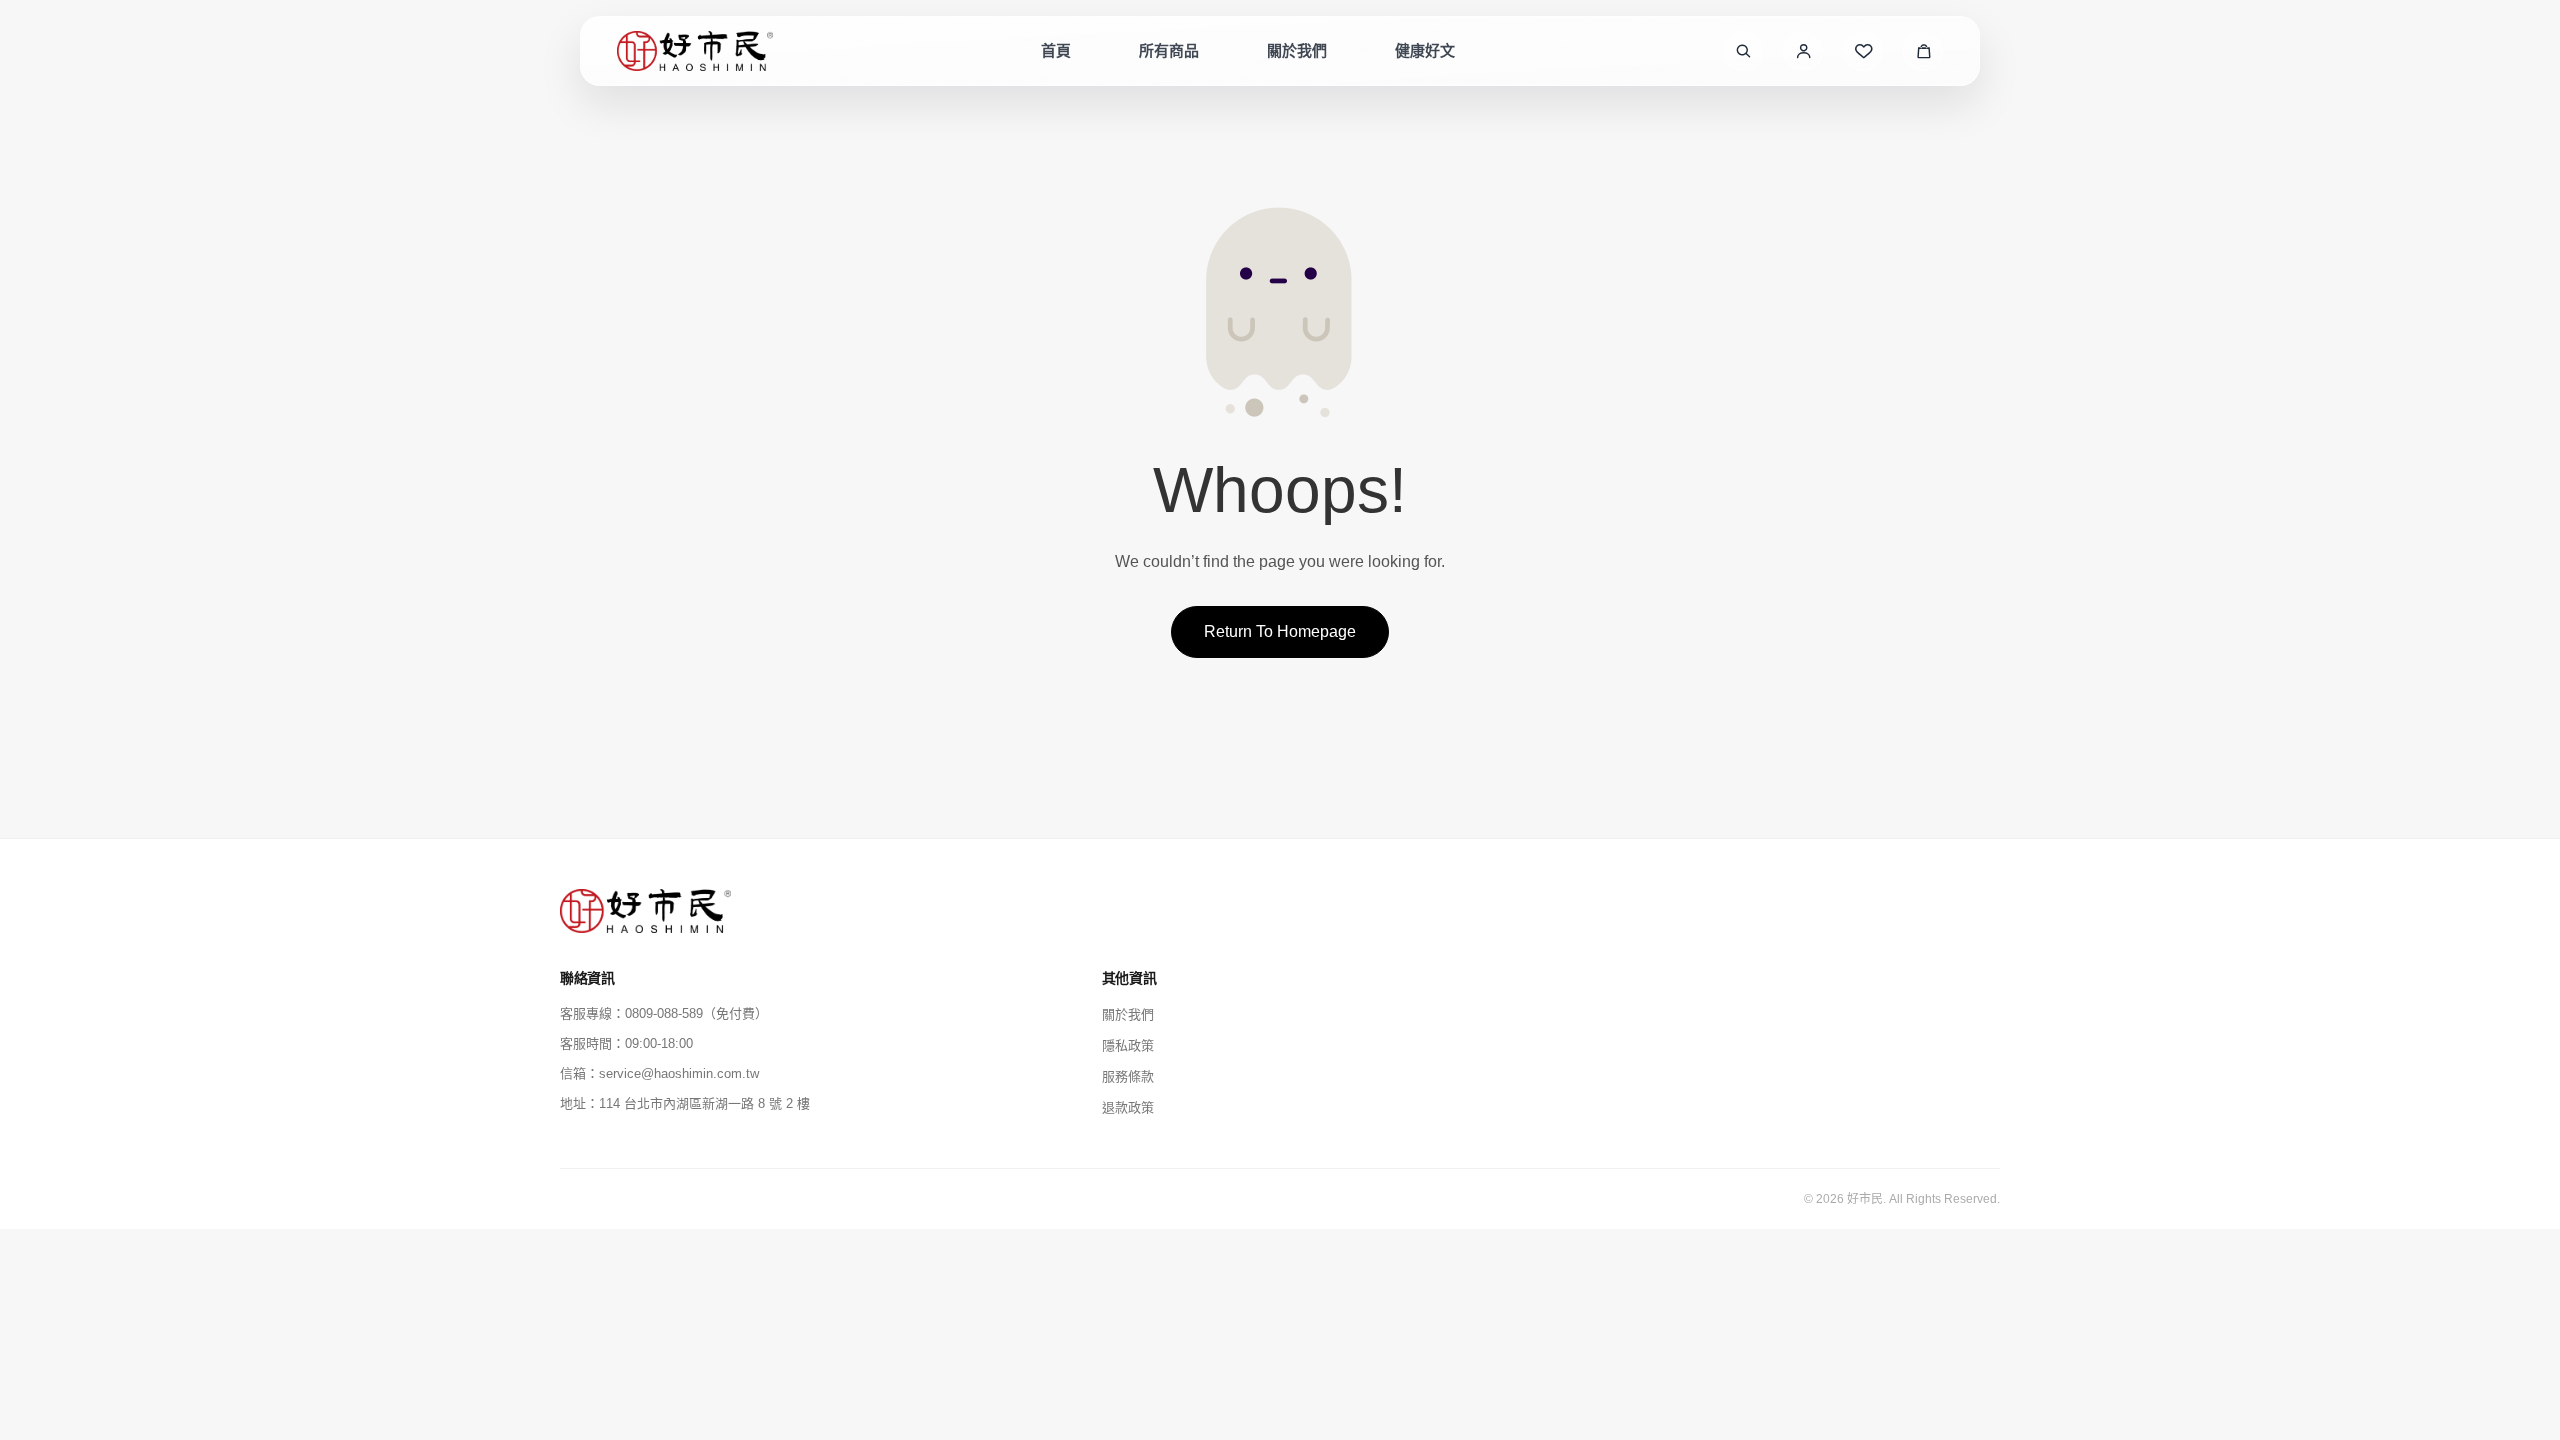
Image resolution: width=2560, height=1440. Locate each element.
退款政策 (1128, 1107)
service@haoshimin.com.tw (679, 1073)
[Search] (1743, 51)
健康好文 (1425, 50)
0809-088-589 (664, 1013)
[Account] (1803, 51)
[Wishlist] (1863, 51)
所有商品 (1169, 50)
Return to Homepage (1280, 631)
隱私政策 (1128, 1045)
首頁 (1056, 50)
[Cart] (1923, 51)
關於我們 (1297, 50)
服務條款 (1128, 1076)
